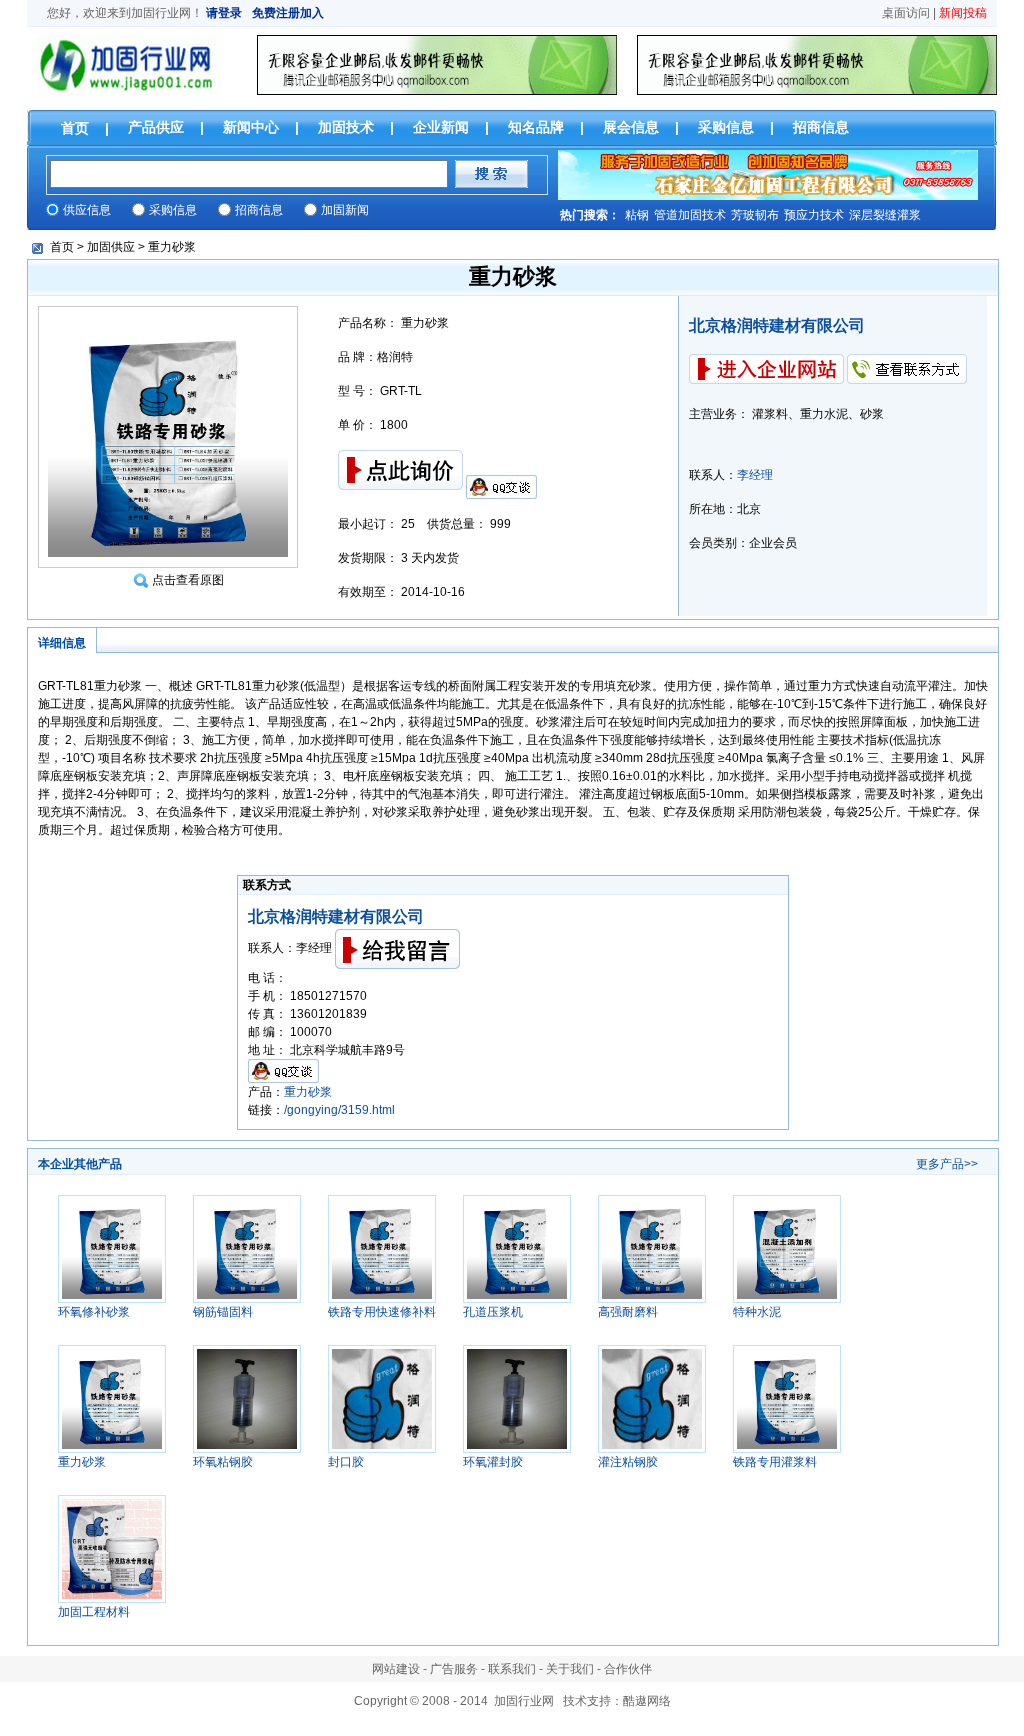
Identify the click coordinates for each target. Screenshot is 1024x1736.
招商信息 (821, 127)
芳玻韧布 (755, 215)
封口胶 (346, 1462)
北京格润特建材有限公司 (777, 325)
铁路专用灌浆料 (775, 1462)
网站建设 (396, 1669)
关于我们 (570, 1669)
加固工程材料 (94, 1612)
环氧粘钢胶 (223, 1462)
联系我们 (512, 1669)
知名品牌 (536, 127)
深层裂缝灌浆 (885, 215)
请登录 (224, 13)
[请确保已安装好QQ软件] (501, 486)
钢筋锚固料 (223, 1312)
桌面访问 (906, 13)
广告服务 (454, 1669)
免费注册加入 (288, 13)
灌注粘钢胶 (628, 1462)
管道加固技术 (690, 215)
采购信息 (726, 127)
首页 (75, 128)
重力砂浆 (172, 247)
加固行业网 (161, 13)
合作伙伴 (628, 1669)
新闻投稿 (963, 13)
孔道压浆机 (493, 1312)
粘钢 (637, 215)
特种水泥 (757, 1312)
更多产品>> (947, 1164)
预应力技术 (814, 215)
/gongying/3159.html (339, 1110)
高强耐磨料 (628, 1312)
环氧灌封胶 (493, 1462)
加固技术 (346, 127)
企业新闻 (441, 127)
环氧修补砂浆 (94, 1312)
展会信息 (631, 127)
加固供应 (111, 247)
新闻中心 (251, 127)
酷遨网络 (647, 1701)
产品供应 (156, 127)
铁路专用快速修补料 (382, 1312)
